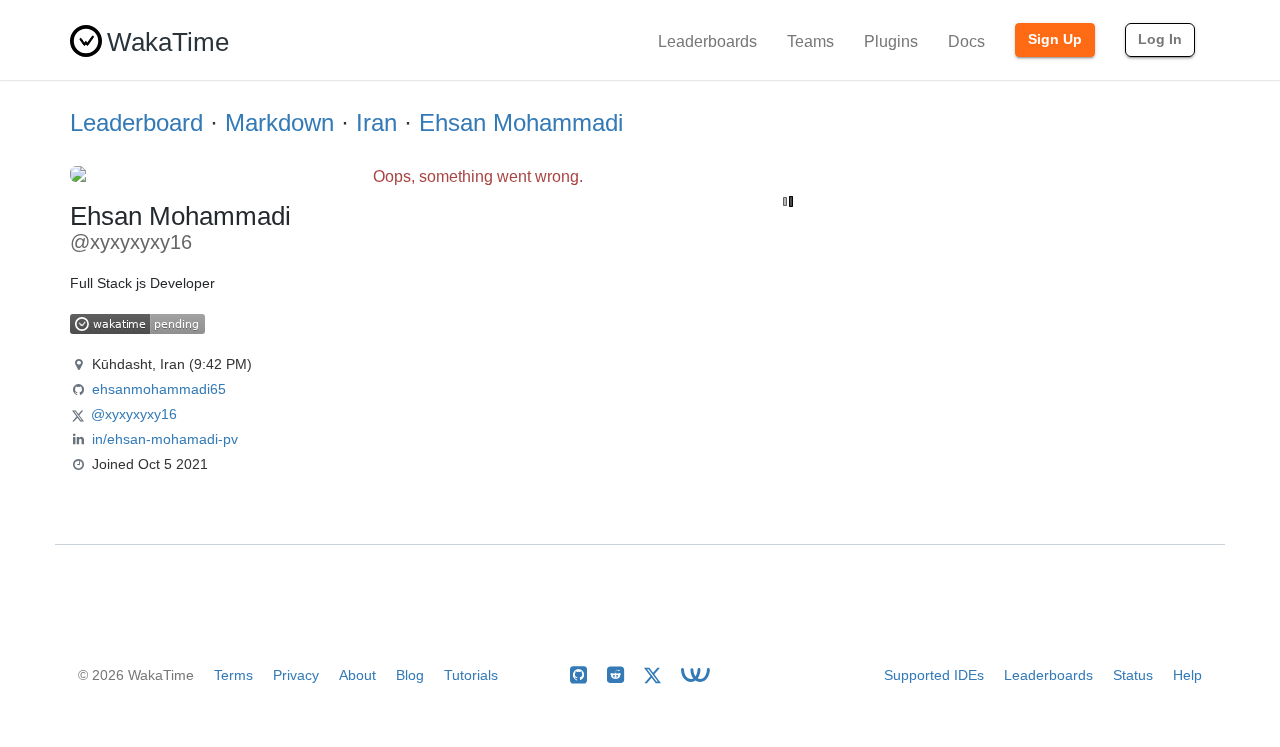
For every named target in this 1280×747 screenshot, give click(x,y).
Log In (1160, 39)
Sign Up (1055, 39)
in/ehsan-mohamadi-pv (165, 439)
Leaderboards (707, 41)
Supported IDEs (934, 675)
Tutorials (471, 675)
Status (1133, 675)
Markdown (279, 122)
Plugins (891, 41)
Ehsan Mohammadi (521, 122)
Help (1187, 675)
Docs (966, 41)
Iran (376, 122)
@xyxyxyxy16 (134, 414)
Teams (810, 41)
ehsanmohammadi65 (159, 389)
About (357, 675)
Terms (233, 675)
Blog (410, 675)
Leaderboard (136, 122)
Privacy (296, 675)
